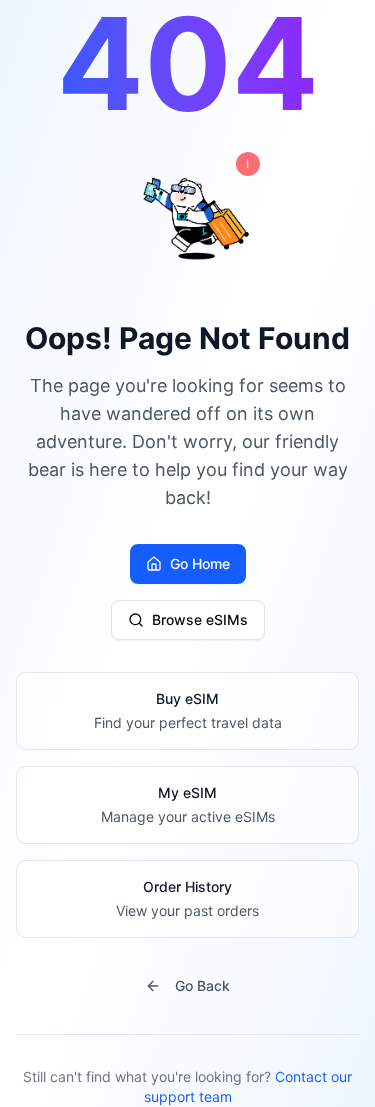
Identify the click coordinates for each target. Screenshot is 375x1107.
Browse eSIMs (200, 619)
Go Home (200, 563)
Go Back (202, 985)
